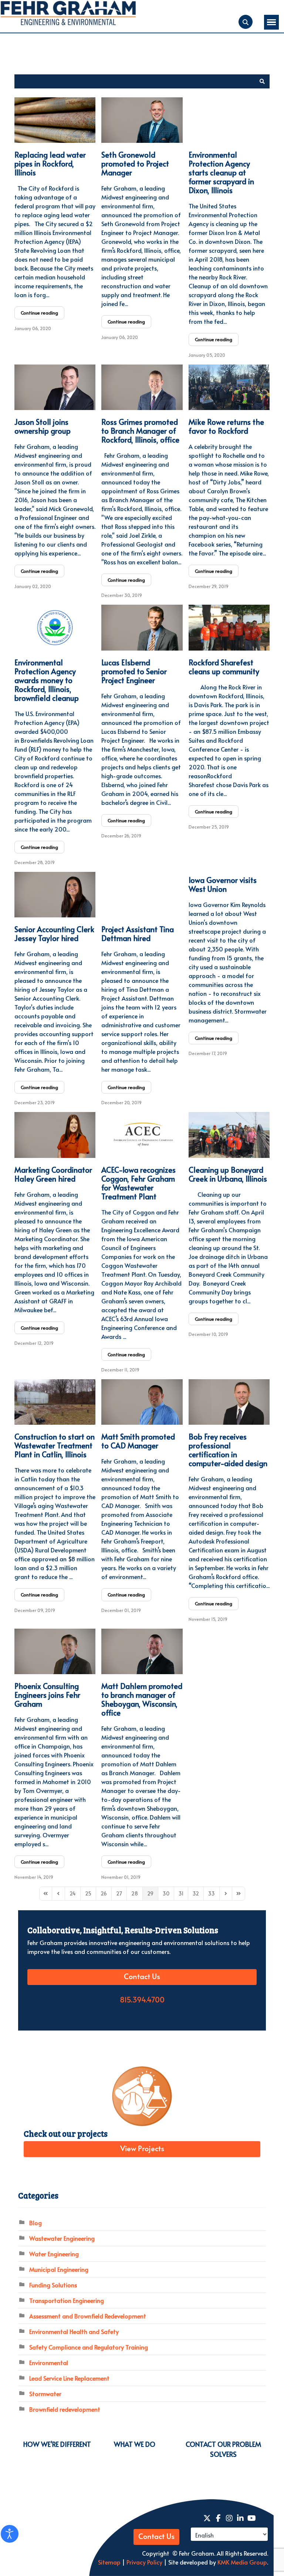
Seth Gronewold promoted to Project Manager (135, 164)
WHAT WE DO (135, 2444)
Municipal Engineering (59, 2269)
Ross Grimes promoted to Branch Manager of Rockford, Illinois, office (140, 431)
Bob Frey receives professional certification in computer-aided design (228, 1450)
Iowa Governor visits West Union (223, 884)
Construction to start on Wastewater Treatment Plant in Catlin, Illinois (55, 1445)
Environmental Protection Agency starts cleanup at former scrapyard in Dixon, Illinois (221, 172)
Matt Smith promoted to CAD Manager (138, 1441)
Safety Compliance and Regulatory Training (89, 2347)
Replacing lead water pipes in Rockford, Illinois (50, 164)
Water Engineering (54, 2254)
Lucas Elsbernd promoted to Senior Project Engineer (134, 671)
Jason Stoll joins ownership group (43, 426)
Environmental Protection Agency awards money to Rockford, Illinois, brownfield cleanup (47, 680)
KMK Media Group (242, 2562)
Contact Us (142, 1977)
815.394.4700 (142, 2000)
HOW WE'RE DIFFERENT (57, 2444)
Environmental (49, 2362)
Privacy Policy (144, 2562)
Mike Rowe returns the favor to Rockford (226, 426)
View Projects (142, 2149)
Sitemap (109, 2562)
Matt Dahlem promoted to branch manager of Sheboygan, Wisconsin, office (142, 1699)
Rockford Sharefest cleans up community (224, 667)
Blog (35, 2223)
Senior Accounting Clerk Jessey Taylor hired (54, 934)
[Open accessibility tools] (10, 2534)
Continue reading (39, 313)
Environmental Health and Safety (74, 2331)
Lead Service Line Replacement (69, 2378)
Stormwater (45, 2394)
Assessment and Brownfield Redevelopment (88, 2316)
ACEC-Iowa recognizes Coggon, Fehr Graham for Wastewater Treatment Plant (138, 1183)
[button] (262, 81)
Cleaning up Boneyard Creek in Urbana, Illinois (228, 1174)
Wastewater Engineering (62, 2238)
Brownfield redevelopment (65, 2409)
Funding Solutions (53, 2285)
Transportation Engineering (67, 2300)
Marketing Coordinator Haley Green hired (53, 1174)
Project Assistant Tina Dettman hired (138, 934)
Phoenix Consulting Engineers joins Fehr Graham (47, 1695)
